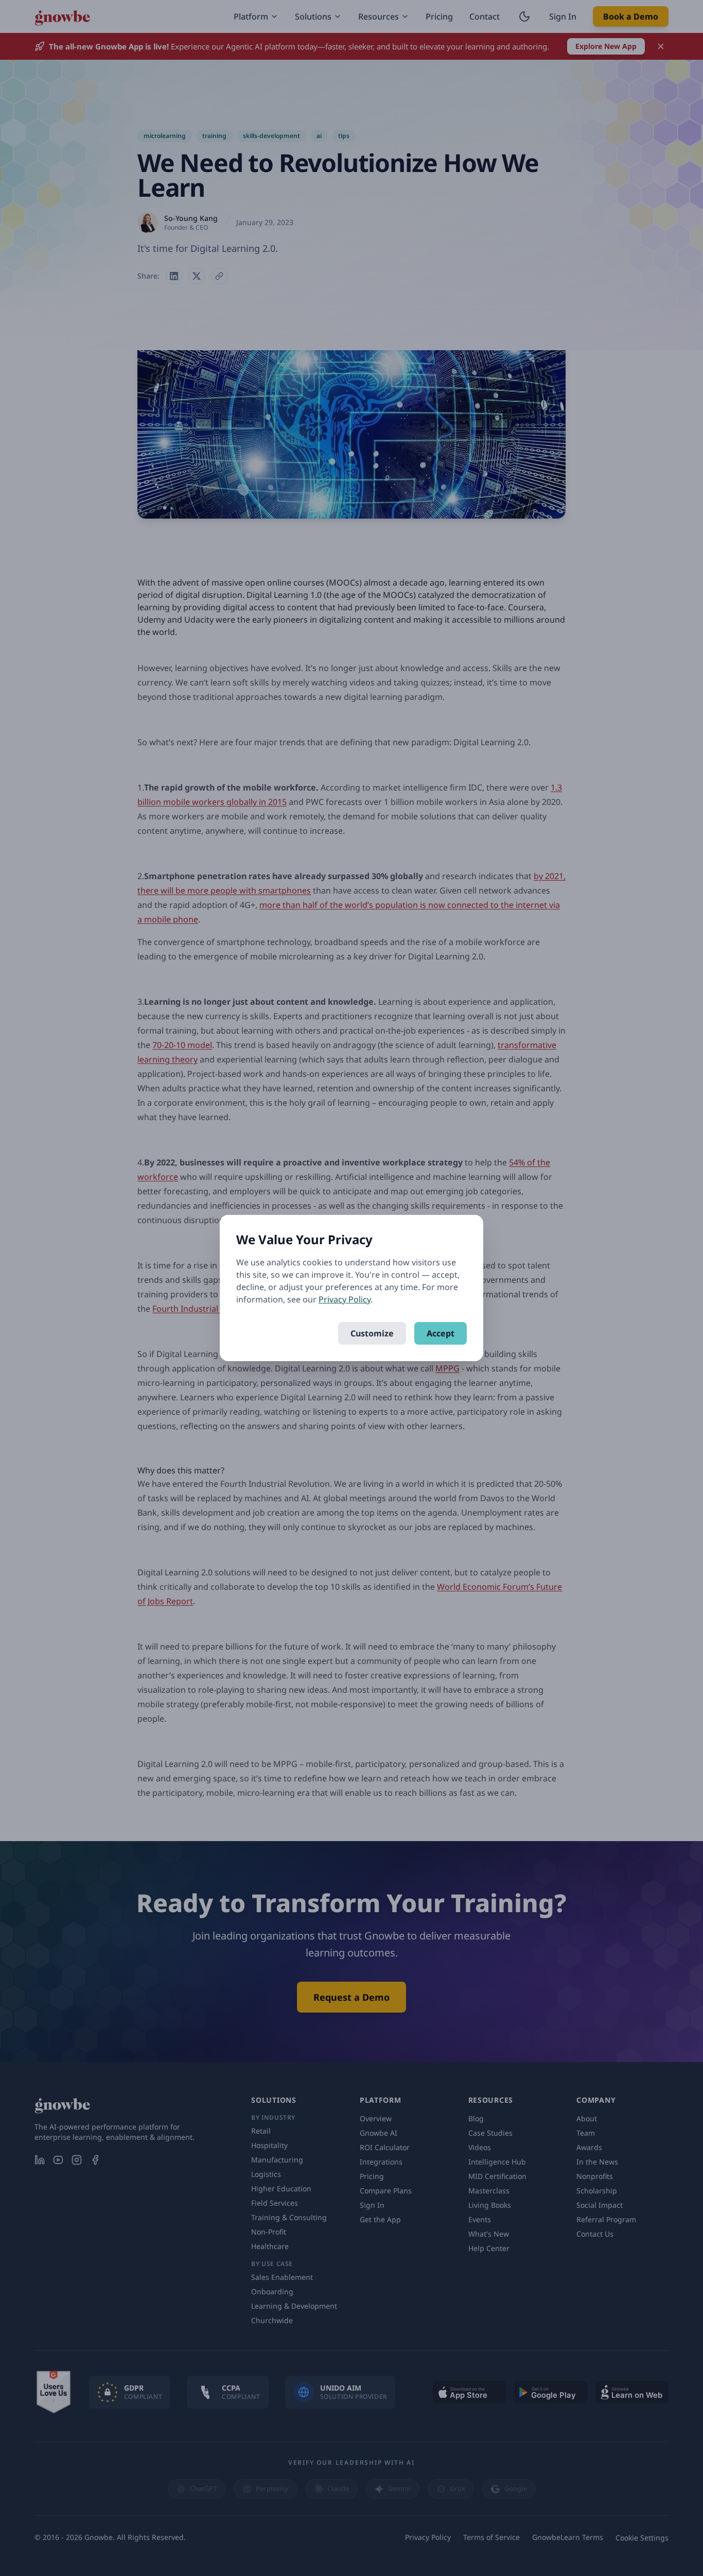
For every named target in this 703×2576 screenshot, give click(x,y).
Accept (441, 1333)
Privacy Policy (345, 1299)
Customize (372, 1333)
